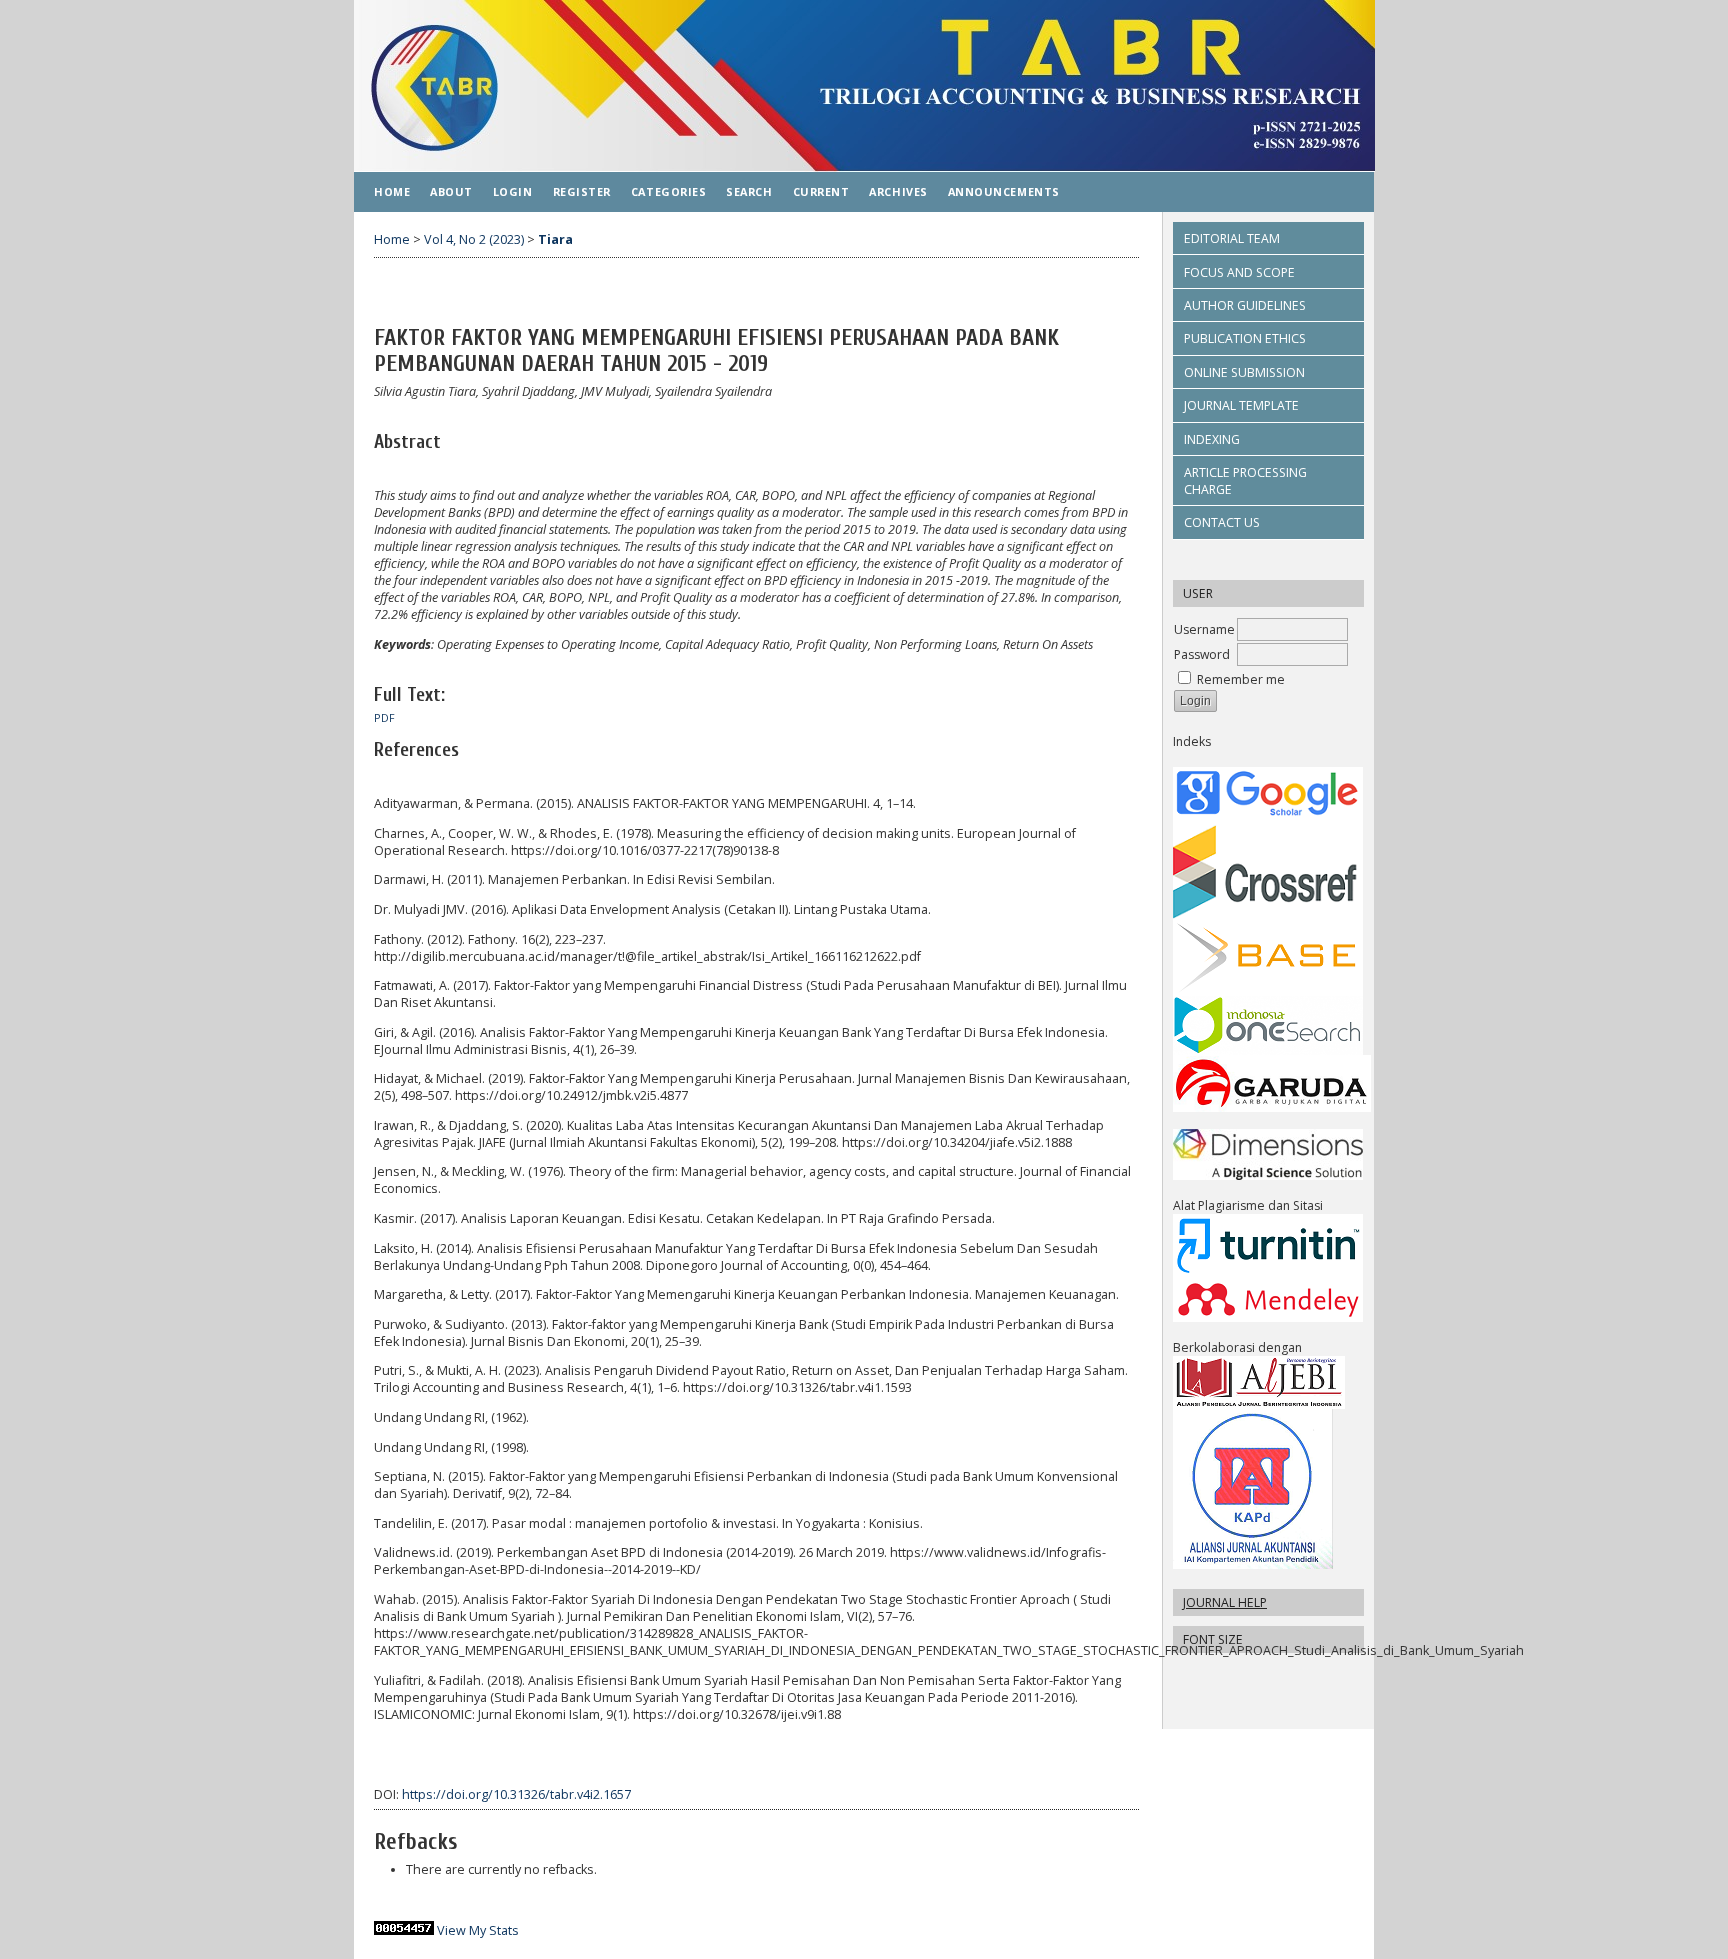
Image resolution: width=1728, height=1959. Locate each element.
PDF (384, 718)
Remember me (1241, 679)
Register (582, 191)
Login (513, 191)
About (451, 191)
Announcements (1004, 191)
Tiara (555, 239)
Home (392, 191)
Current (821, 191)
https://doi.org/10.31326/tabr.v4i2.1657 (516, 1794)
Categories (668, 191)
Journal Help (1225, 1602)
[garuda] (1272, 1107)
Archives (898, 191)
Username (1204, 629)
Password (1202, 654)
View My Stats (478, 1930)
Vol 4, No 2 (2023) (474, 239)
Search (749, 191)
